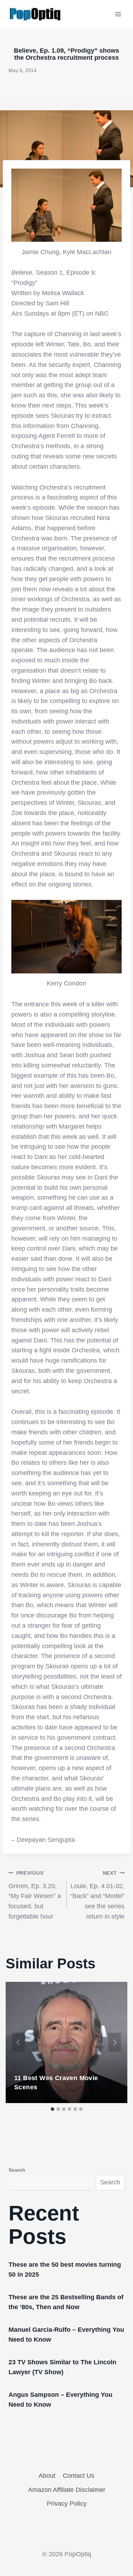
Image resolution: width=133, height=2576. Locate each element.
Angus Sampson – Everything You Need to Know (60, 2400)
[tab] (52, 2109)
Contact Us (79, 2476)
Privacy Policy (67, 2504)
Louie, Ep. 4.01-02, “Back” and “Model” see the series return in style (97, 1895)
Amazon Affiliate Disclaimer (67, 2490)
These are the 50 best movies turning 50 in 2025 (65, 2270)
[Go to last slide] (18, 2042)
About (47, 2476)
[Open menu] (118, 14)
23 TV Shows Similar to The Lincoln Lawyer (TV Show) (62, 2367)
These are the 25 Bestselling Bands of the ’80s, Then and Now (66, 2302)
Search (17, 2170)
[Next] (115, 2042)
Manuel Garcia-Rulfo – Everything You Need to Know (66, 2335)
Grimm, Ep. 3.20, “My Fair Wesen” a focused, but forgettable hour (35, 1895)
